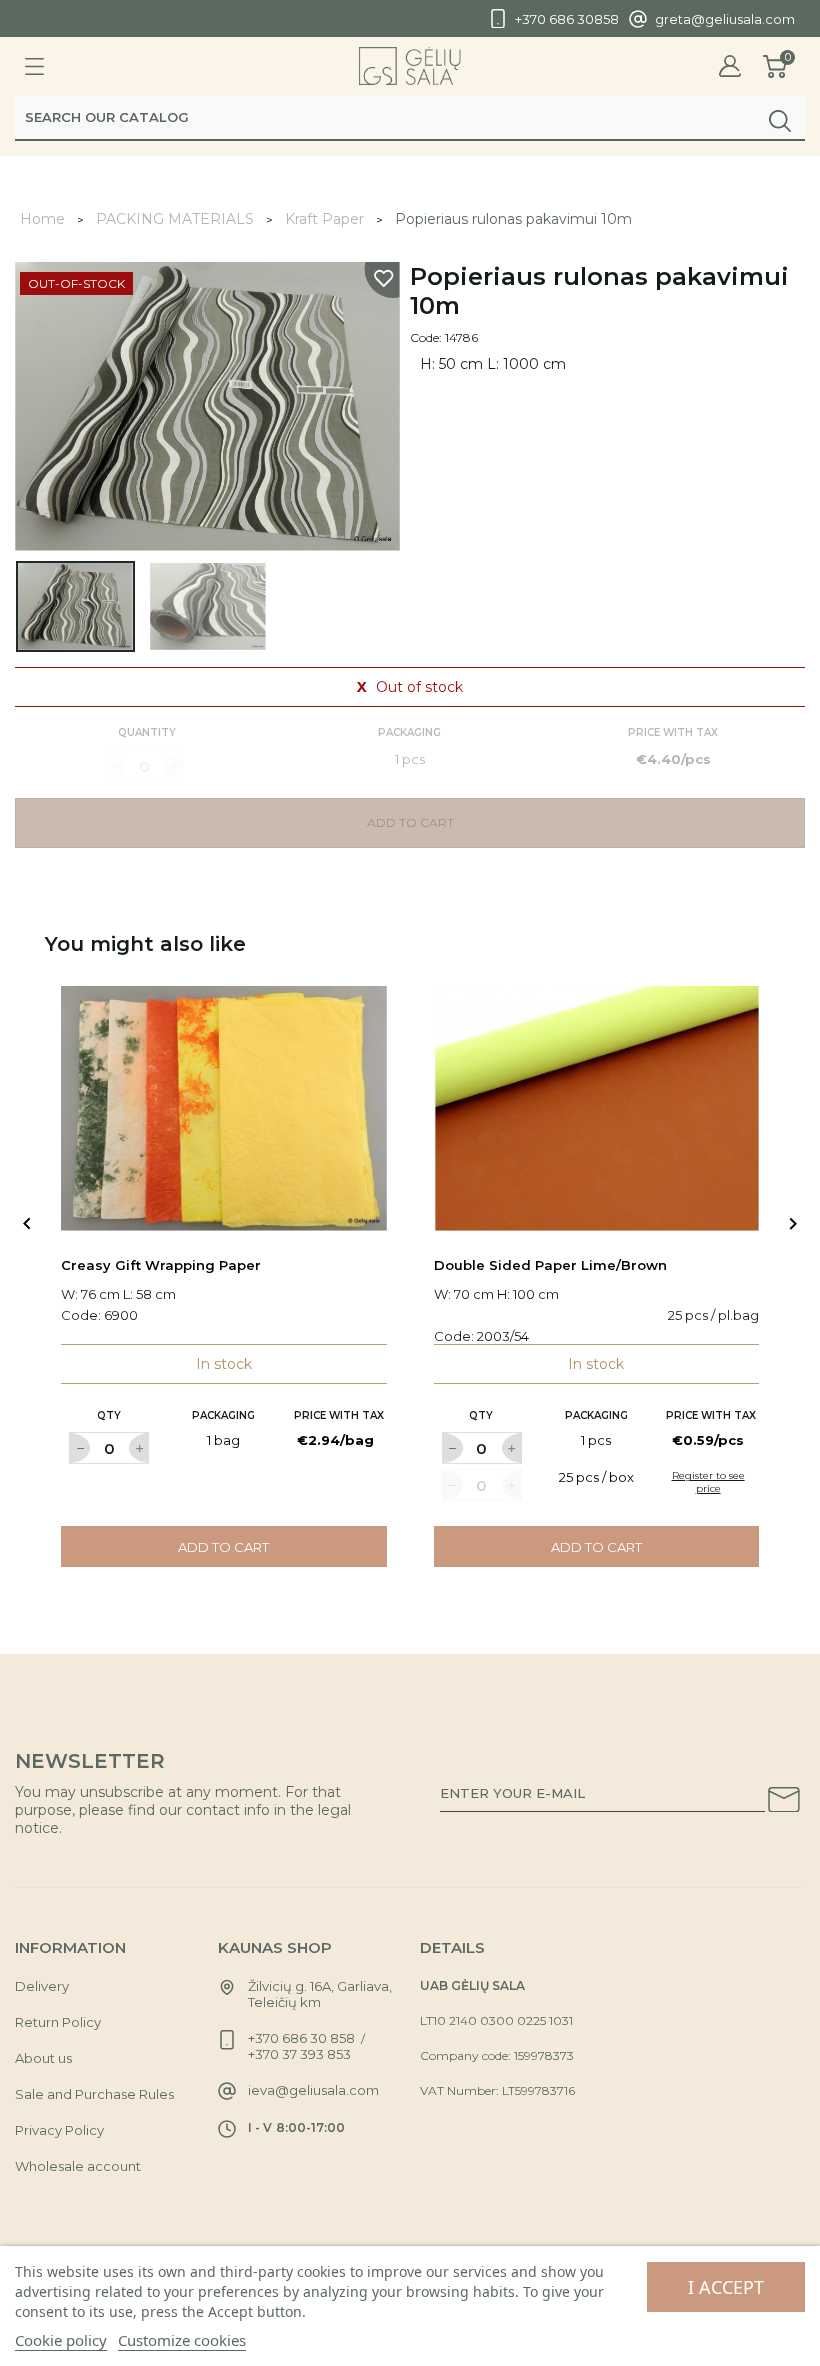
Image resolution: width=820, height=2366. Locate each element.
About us (43, 2058)
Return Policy (58, 2022)
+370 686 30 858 (301, 2038)
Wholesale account (78, 2166)
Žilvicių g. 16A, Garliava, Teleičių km (320, 1994)
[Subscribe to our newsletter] (784, 1803)
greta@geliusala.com (725, 19)
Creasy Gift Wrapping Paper (161, 1265)
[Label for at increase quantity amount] (139, 1448)
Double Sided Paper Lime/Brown (550, 1265)
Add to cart (223, 1547)
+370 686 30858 (567, 19)
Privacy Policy (59, 2130)
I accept (726, 2287)
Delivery (42, 1986)
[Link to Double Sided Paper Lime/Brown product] (597, 1108)
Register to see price (708, 1482)
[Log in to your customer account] (730, 66)
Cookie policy (61, 2340)
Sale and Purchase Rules (94, 2094)
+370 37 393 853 (299, 2054)
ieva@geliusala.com (313, 2090)
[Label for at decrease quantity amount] (79, 1448)
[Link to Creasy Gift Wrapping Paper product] (224, 1108)
